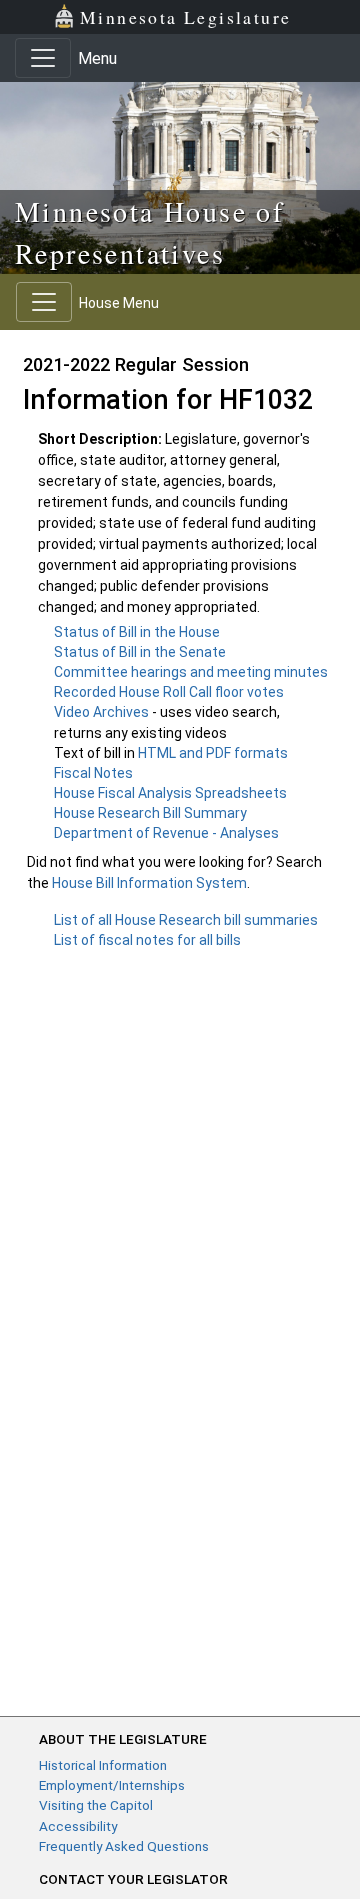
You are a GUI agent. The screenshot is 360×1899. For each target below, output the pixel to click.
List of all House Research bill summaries (186, 920)
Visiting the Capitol (96, 1805)
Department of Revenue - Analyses (166, 833)
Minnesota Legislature (185, 17)
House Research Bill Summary (150, 813)
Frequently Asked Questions (124, 1846)
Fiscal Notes (93, 773)
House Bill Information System (149, 883)
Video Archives (103, 712)
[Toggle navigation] (43, 58)
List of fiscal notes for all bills (147, 940)
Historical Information (103, 1765)
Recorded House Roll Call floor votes (169, 692)
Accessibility (78, 1826)
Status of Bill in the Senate (140, 652)
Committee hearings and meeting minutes (191, 672)
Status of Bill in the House (137, 632)
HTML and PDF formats (213, 753)
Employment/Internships (112, 1785)
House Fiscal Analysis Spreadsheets (170, 793)
